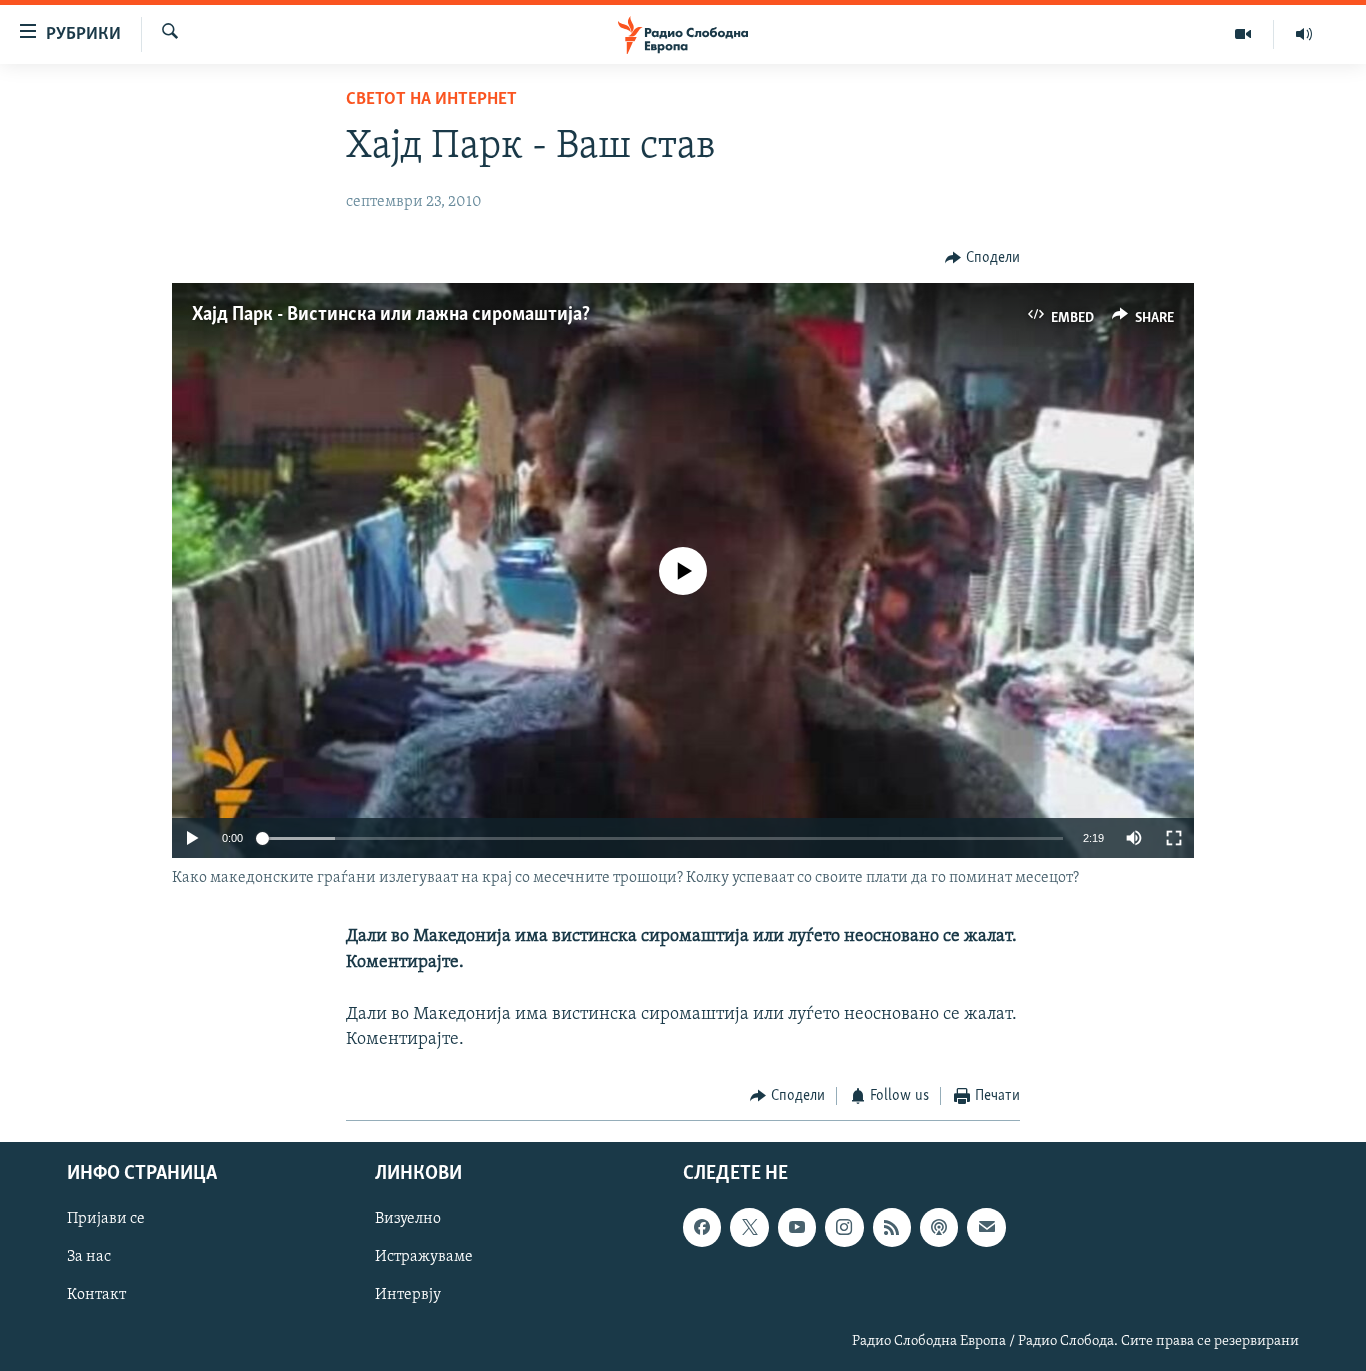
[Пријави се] (986, 1227)
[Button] (982, 258)
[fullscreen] (1174, 838)
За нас (89, 1257)
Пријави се (106, 1219)
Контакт (96, 1295)
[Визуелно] (1243, 34)
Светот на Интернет (431, 100)
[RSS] (892, 1227)
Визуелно (408, 1219)
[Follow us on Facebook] (702, 1227)
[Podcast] (939, 1227)
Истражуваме (424, 1257)
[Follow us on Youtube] (797, 1227)
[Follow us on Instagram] (844, 1227)
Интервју (408, 1295)
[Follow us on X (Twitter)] (749, 1227)
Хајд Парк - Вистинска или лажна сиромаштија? (391, 315)
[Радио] (1304, 34)
